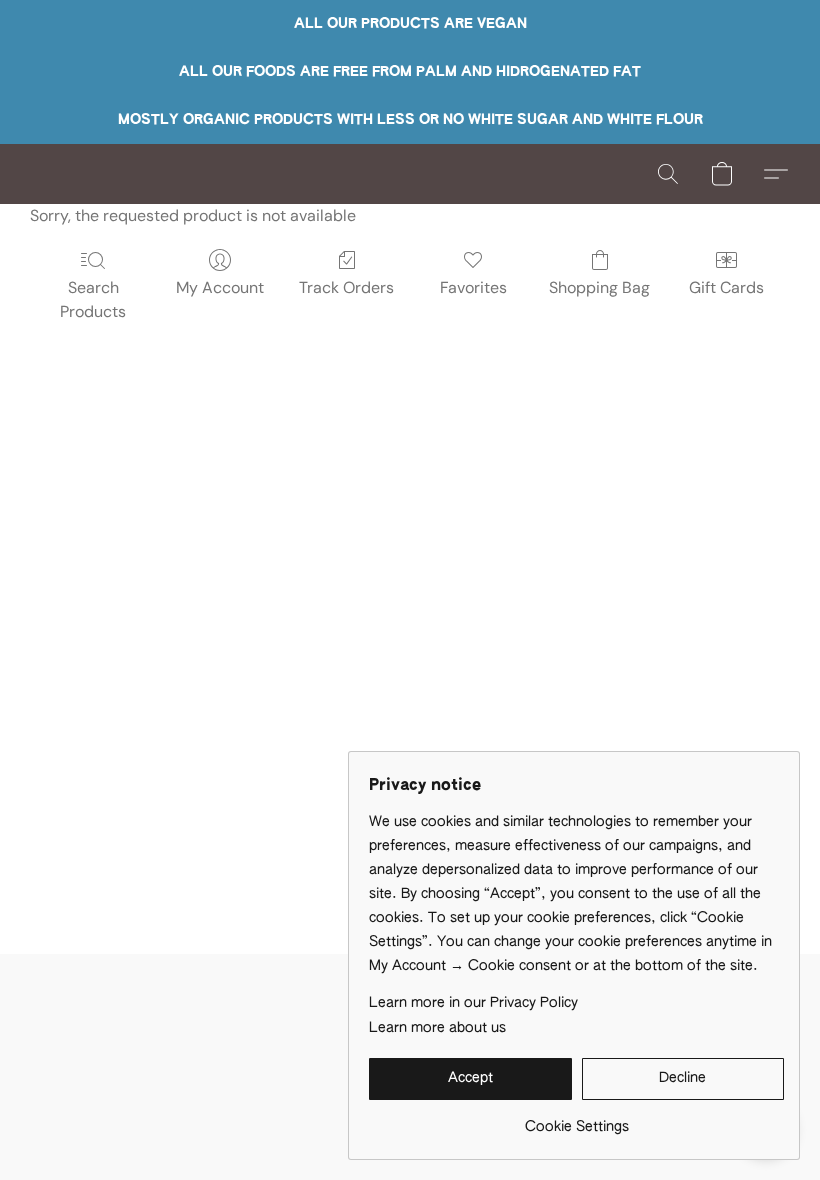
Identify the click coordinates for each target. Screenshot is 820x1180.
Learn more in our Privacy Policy (473, 1003)
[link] (576, 1119)
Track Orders (346, 287)
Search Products (93, 299)
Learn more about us (437, 1028)
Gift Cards (726, 287)
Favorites (473, 287)
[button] (668, 174)
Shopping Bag (599, 287)
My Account (220, 287)
